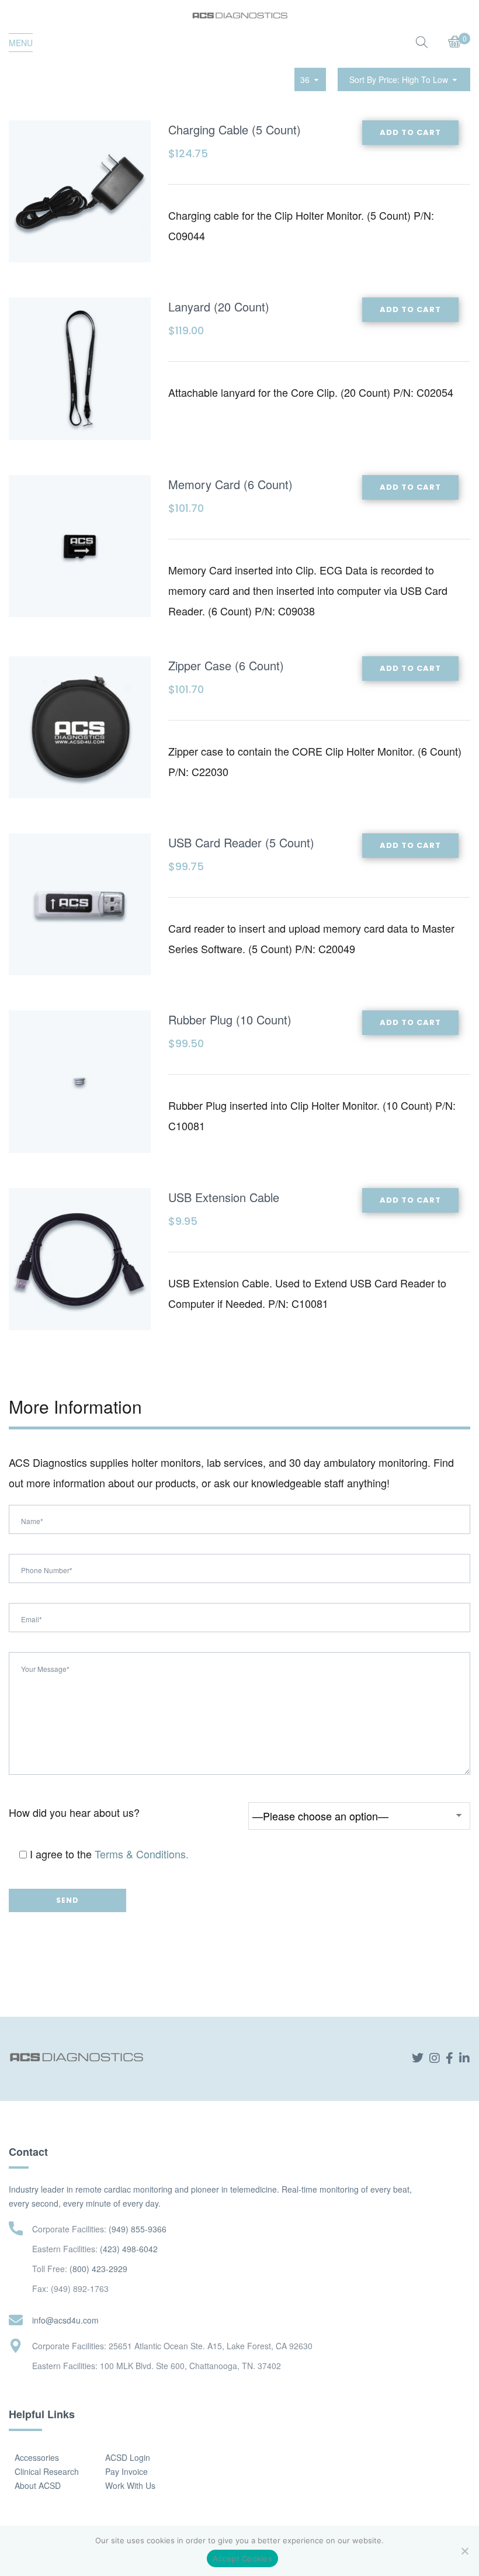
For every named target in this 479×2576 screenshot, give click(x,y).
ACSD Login (128, 2457)
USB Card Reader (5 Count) (241, 842)
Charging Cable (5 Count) (235, 129)
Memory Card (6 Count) (230, 484)
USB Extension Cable (224, 1197)
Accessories (37, 2457)
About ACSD (38, 2485)
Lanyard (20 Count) (219, 307)
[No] (464, 2551)
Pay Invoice (126, 2471)
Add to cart (410, 132)
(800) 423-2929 (98, 2269)
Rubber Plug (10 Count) (230, 1019)
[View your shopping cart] (455, 43)
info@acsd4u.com (65, 2320)
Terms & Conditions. (142, 1854)
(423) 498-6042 (129, 2249)
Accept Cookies (242, 2558)
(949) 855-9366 (138, 2229)
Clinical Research (47, 2471)
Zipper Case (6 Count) (226, 665)
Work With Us (130, 2485)
